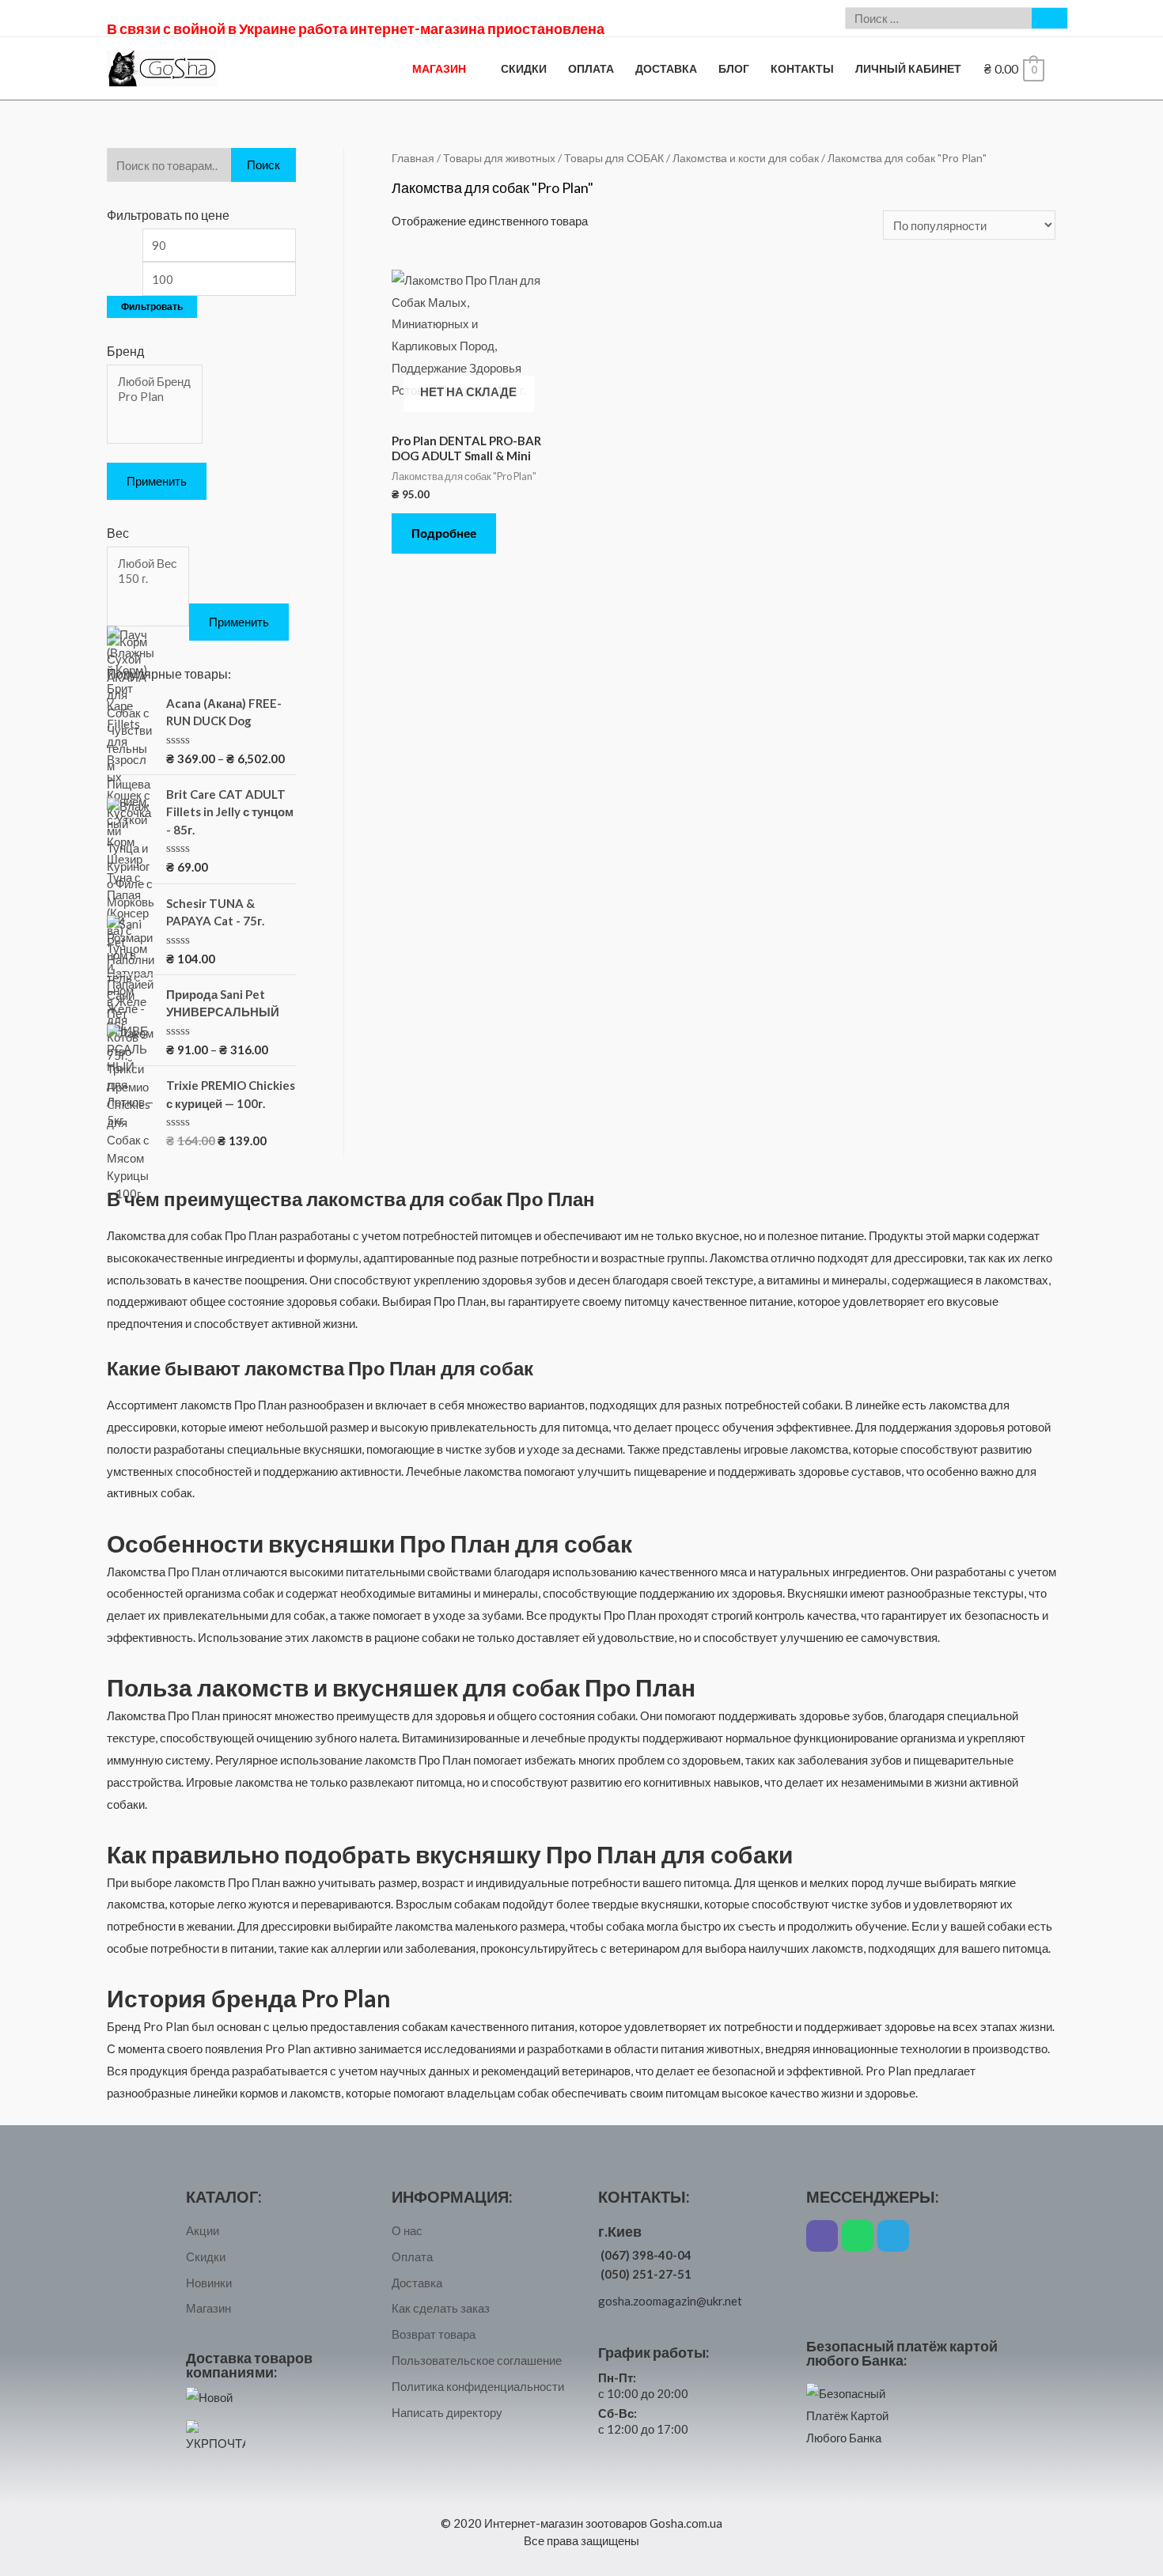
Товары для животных (499, 158)
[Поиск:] (939, 18)
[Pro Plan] (154, 397)
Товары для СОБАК (614, 158)
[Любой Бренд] (154, 382)
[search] (939, 18)
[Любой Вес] (148, 564)
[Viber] (822, 2236)
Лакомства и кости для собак (746, 158)
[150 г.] (148, 579)
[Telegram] (893, 2236)
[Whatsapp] (858, 2236)
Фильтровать (152, 306)
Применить (157, 481)
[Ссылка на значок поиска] (1050, 18)
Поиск (263, 165)
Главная (413, 158)
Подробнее (444, 533)
